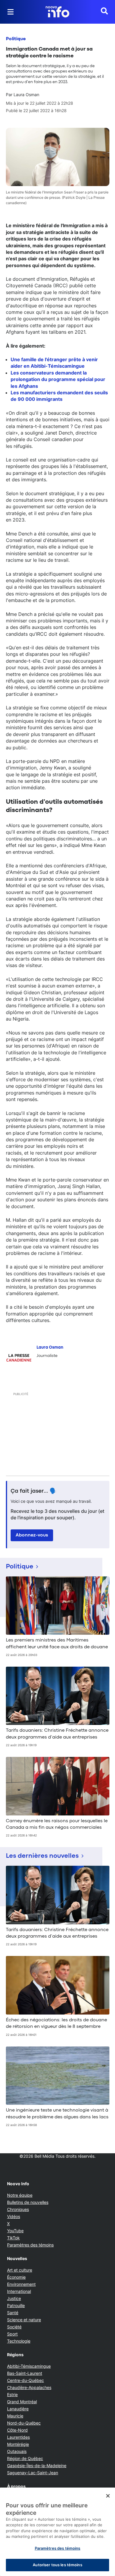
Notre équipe (20, 2195)
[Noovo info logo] (57, 12)
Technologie (19, 2341)
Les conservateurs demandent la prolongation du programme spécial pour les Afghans (58, 379)
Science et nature (24, 2320)
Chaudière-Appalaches (29, 2387)
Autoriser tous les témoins (57, 2565)
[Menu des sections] (11, 12)
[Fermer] (108, 2496)
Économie (16, 2277)
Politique (16, 39)
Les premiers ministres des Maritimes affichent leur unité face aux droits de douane (57, 1644)
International (19, 2291)
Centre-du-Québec (26, 2380)
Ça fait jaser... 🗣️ (34, 1491)
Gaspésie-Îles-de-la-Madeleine (37, 2466)
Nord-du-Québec (24, 2423)
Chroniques (18, 2209)
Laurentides (18, 2437)
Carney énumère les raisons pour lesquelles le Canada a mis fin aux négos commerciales (57, 1824)
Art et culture (20, 2270)
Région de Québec (25, 2458)
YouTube (15, 2231)
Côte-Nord (17, 2430)
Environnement (21, 2284)
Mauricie (15, 2416)
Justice (14, 2298)
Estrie (12, 2395)
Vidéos (14, 2216)
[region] (57, 2532)
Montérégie (18, 2444)
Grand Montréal (22, 2402)
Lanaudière (18, 2409)
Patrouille (16, 2305)
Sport (12, 2334)
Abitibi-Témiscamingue (29, 2366)
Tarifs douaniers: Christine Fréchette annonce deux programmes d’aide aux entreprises (57, 1734)
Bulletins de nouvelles (28, 2202)
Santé (13, 2313)
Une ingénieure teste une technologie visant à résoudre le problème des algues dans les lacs (57, 2114)
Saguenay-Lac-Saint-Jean (33, 2473)
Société (14, 2327)
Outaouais (17, 2451)
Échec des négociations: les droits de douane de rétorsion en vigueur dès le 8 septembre (56, 2023)
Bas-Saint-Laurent (25, 2373)
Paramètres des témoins (30, 2245)
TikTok (13, 2238)
